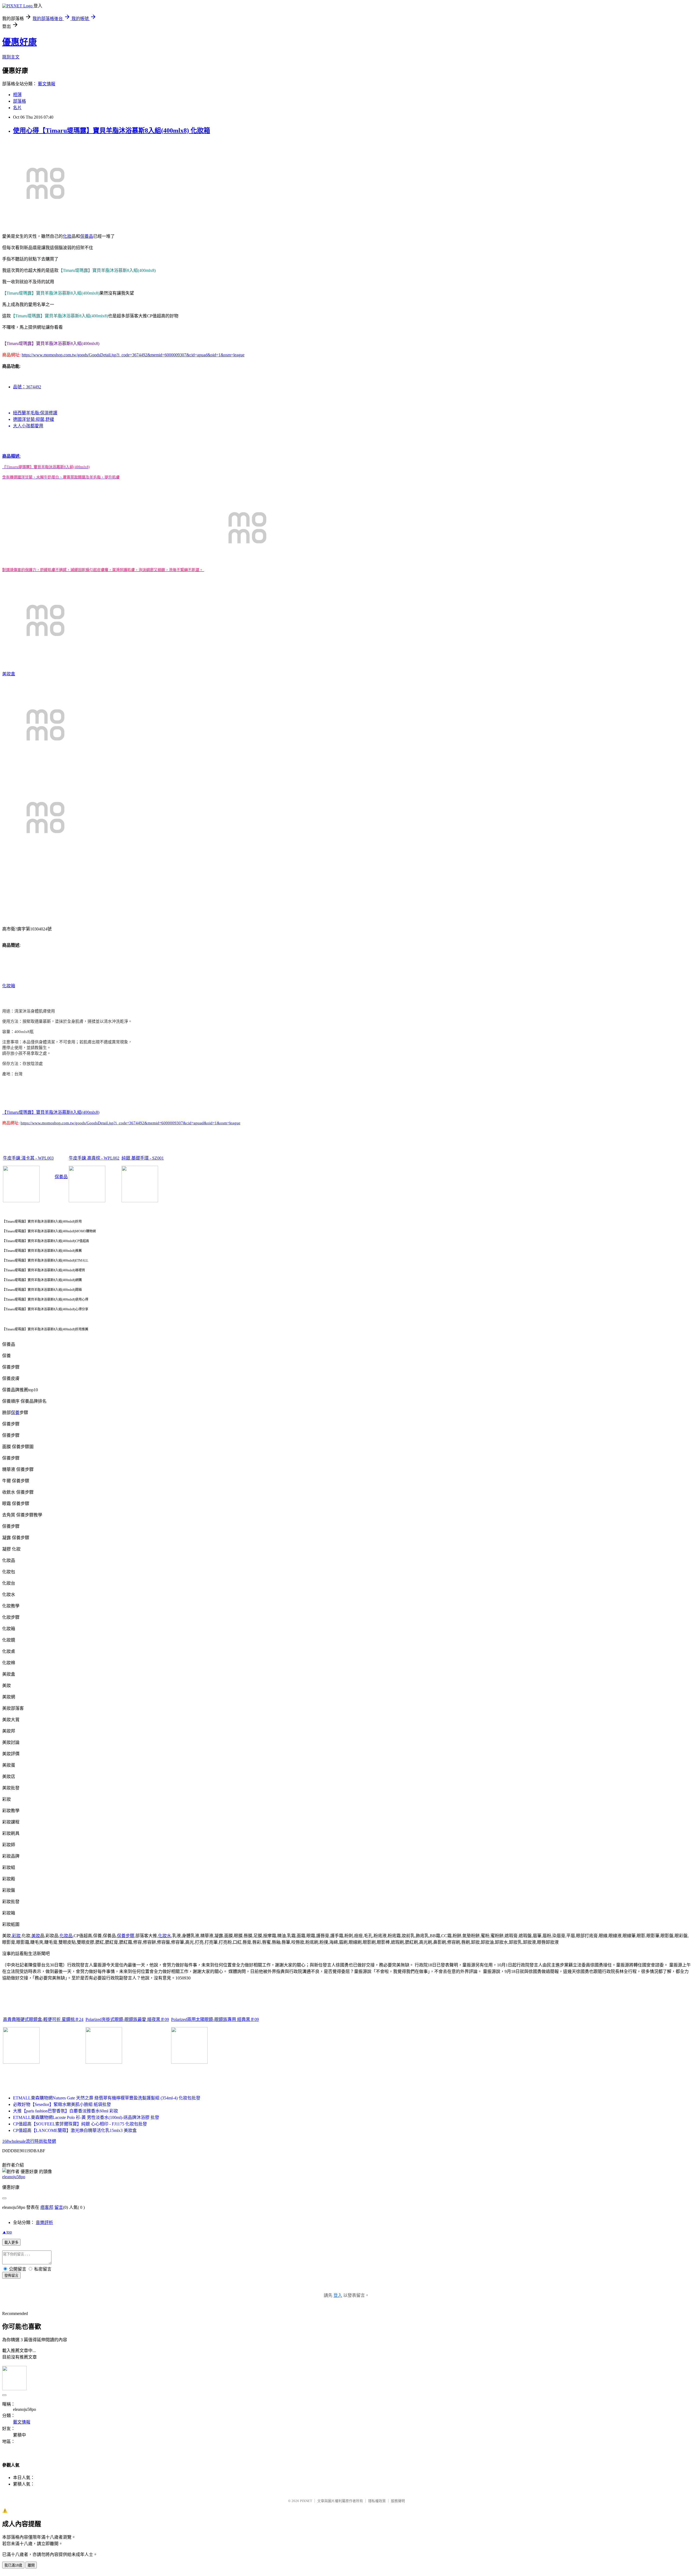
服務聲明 (398, 2501)
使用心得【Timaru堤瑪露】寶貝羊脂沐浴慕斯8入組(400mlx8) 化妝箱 (112, 131)
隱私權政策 (377, 2501)
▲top (7, 2232)
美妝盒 (9, 674)
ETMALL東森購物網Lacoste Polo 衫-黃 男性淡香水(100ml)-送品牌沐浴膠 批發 (86, 2117)
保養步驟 (126, 1936)
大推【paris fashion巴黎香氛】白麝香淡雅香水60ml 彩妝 (66, 2111)
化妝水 (165, 1936)
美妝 (36, 1936)
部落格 (19, 101)
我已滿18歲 (13, 2565)
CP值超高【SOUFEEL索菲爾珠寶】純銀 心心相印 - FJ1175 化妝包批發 (80, 2124)
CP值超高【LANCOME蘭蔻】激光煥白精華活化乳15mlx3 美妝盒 (75, 2130)
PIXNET (306, 2501)
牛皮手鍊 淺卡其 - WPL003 (28, 1158)
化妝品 (66, 1936)
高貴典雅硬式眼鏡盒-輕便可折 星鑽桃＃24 (43, 2019)
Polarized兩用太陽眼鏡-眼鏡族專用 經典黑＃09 (215, 2019)
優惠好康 (19, 42)
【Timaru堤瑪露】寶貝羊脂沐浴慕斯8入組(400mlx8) (51, 1112)
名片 (17, 108)
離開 (31, 2565)
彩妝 (16, 1936)
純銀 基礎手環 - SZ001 (143, 1158)
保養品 (87, 236)
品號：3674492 (27, 387)
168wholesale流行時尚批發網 (29, 2141)
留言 (59, 2207)
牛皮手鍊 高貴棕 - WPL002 (94, 1158)
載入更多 (11, 2243)
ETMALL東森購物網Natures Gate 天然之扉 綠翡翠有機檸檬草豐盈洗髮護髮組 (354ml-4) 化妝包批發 (107, 2098)
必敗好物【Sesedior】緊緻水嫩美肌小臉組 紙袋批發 (62, 2104)
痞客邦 (47, 2207)
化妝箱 (9, 986)
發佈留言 (11, 2276)
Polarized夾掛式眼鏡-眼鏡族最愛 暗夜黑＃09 (127, 2019)
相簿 (17, 95)
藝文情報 (47, 84)
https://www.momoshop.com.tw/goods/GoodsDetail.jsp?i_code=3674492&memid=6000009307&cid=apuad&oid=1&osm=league (133, 355)
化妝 (67, 236)
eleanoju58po (14, 2177)
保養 (15, 1413)
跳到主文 (11, 57)
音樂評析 (44, 2222)
